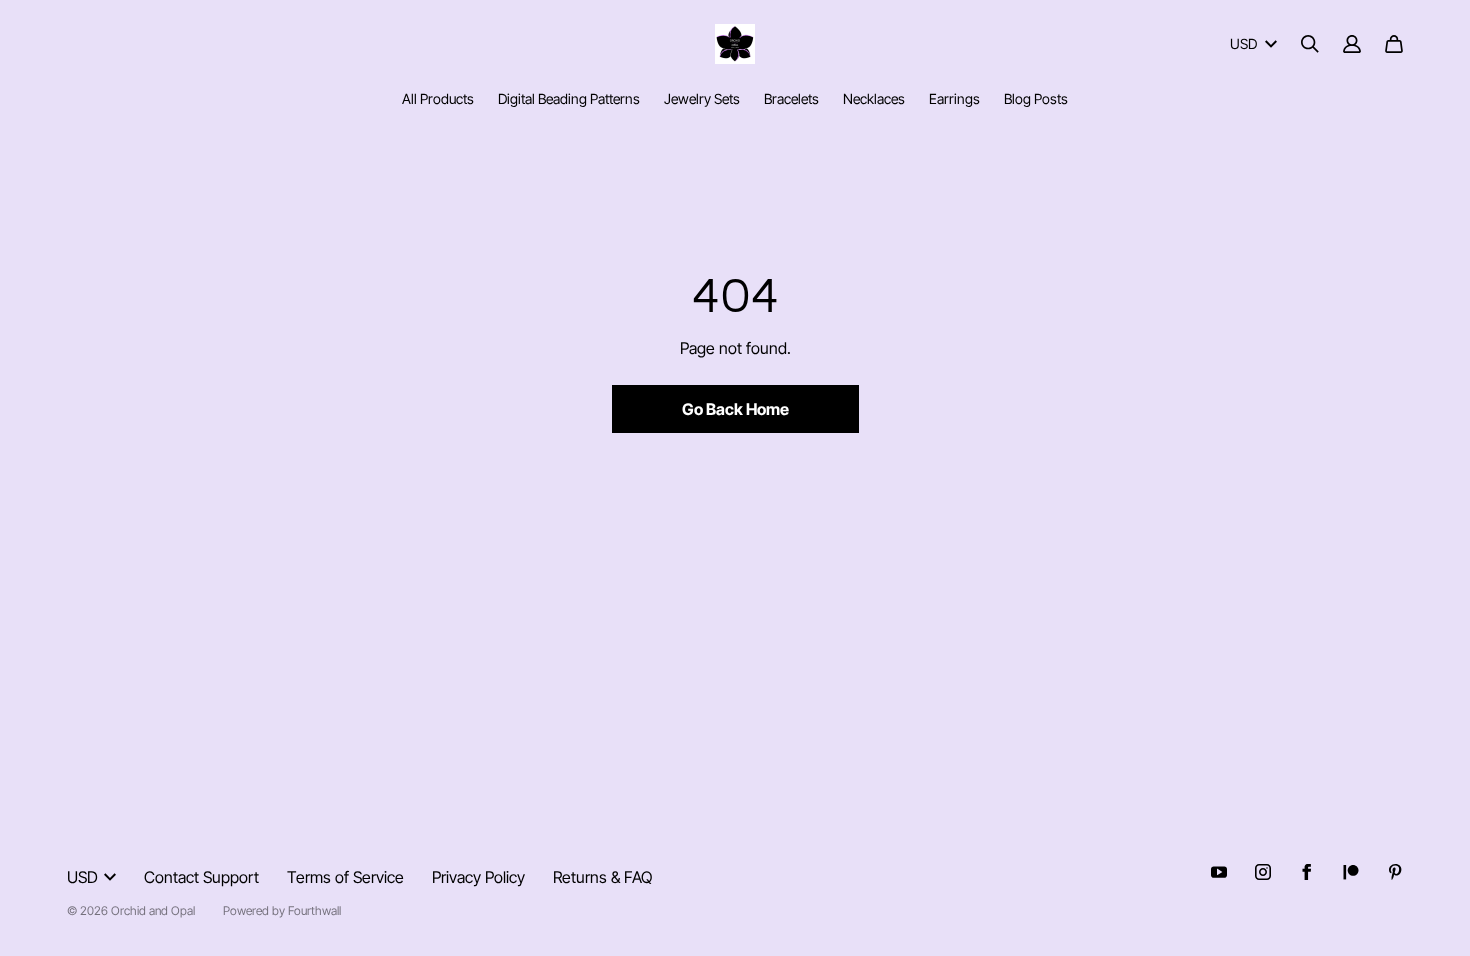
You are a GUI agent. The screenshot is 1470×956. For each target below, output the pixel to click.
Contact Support (201, 877)
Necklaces (874, 98)
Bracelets (791, 98)
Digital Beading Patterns (569, 98)
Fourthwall (314, 910)
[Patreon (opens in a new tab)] (1351, 872)
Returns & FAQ (602, 877)
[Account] (1352, 44)
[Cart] (1394, 44)
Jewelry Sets (702, 98)
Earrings (954, 98)
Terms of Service (345, 877)
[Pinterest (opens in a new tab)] (1395, 872)
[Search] (1310, 44)
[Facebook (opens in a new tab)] (1307, 872)
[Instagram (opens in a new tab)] (1263, 872)
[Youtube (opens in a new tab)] (1219, 872)
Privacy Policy (478, 877)
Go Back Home (735, 409)
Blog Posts (1036, 98)
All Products (438, 98)
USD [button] (1243, 43)
